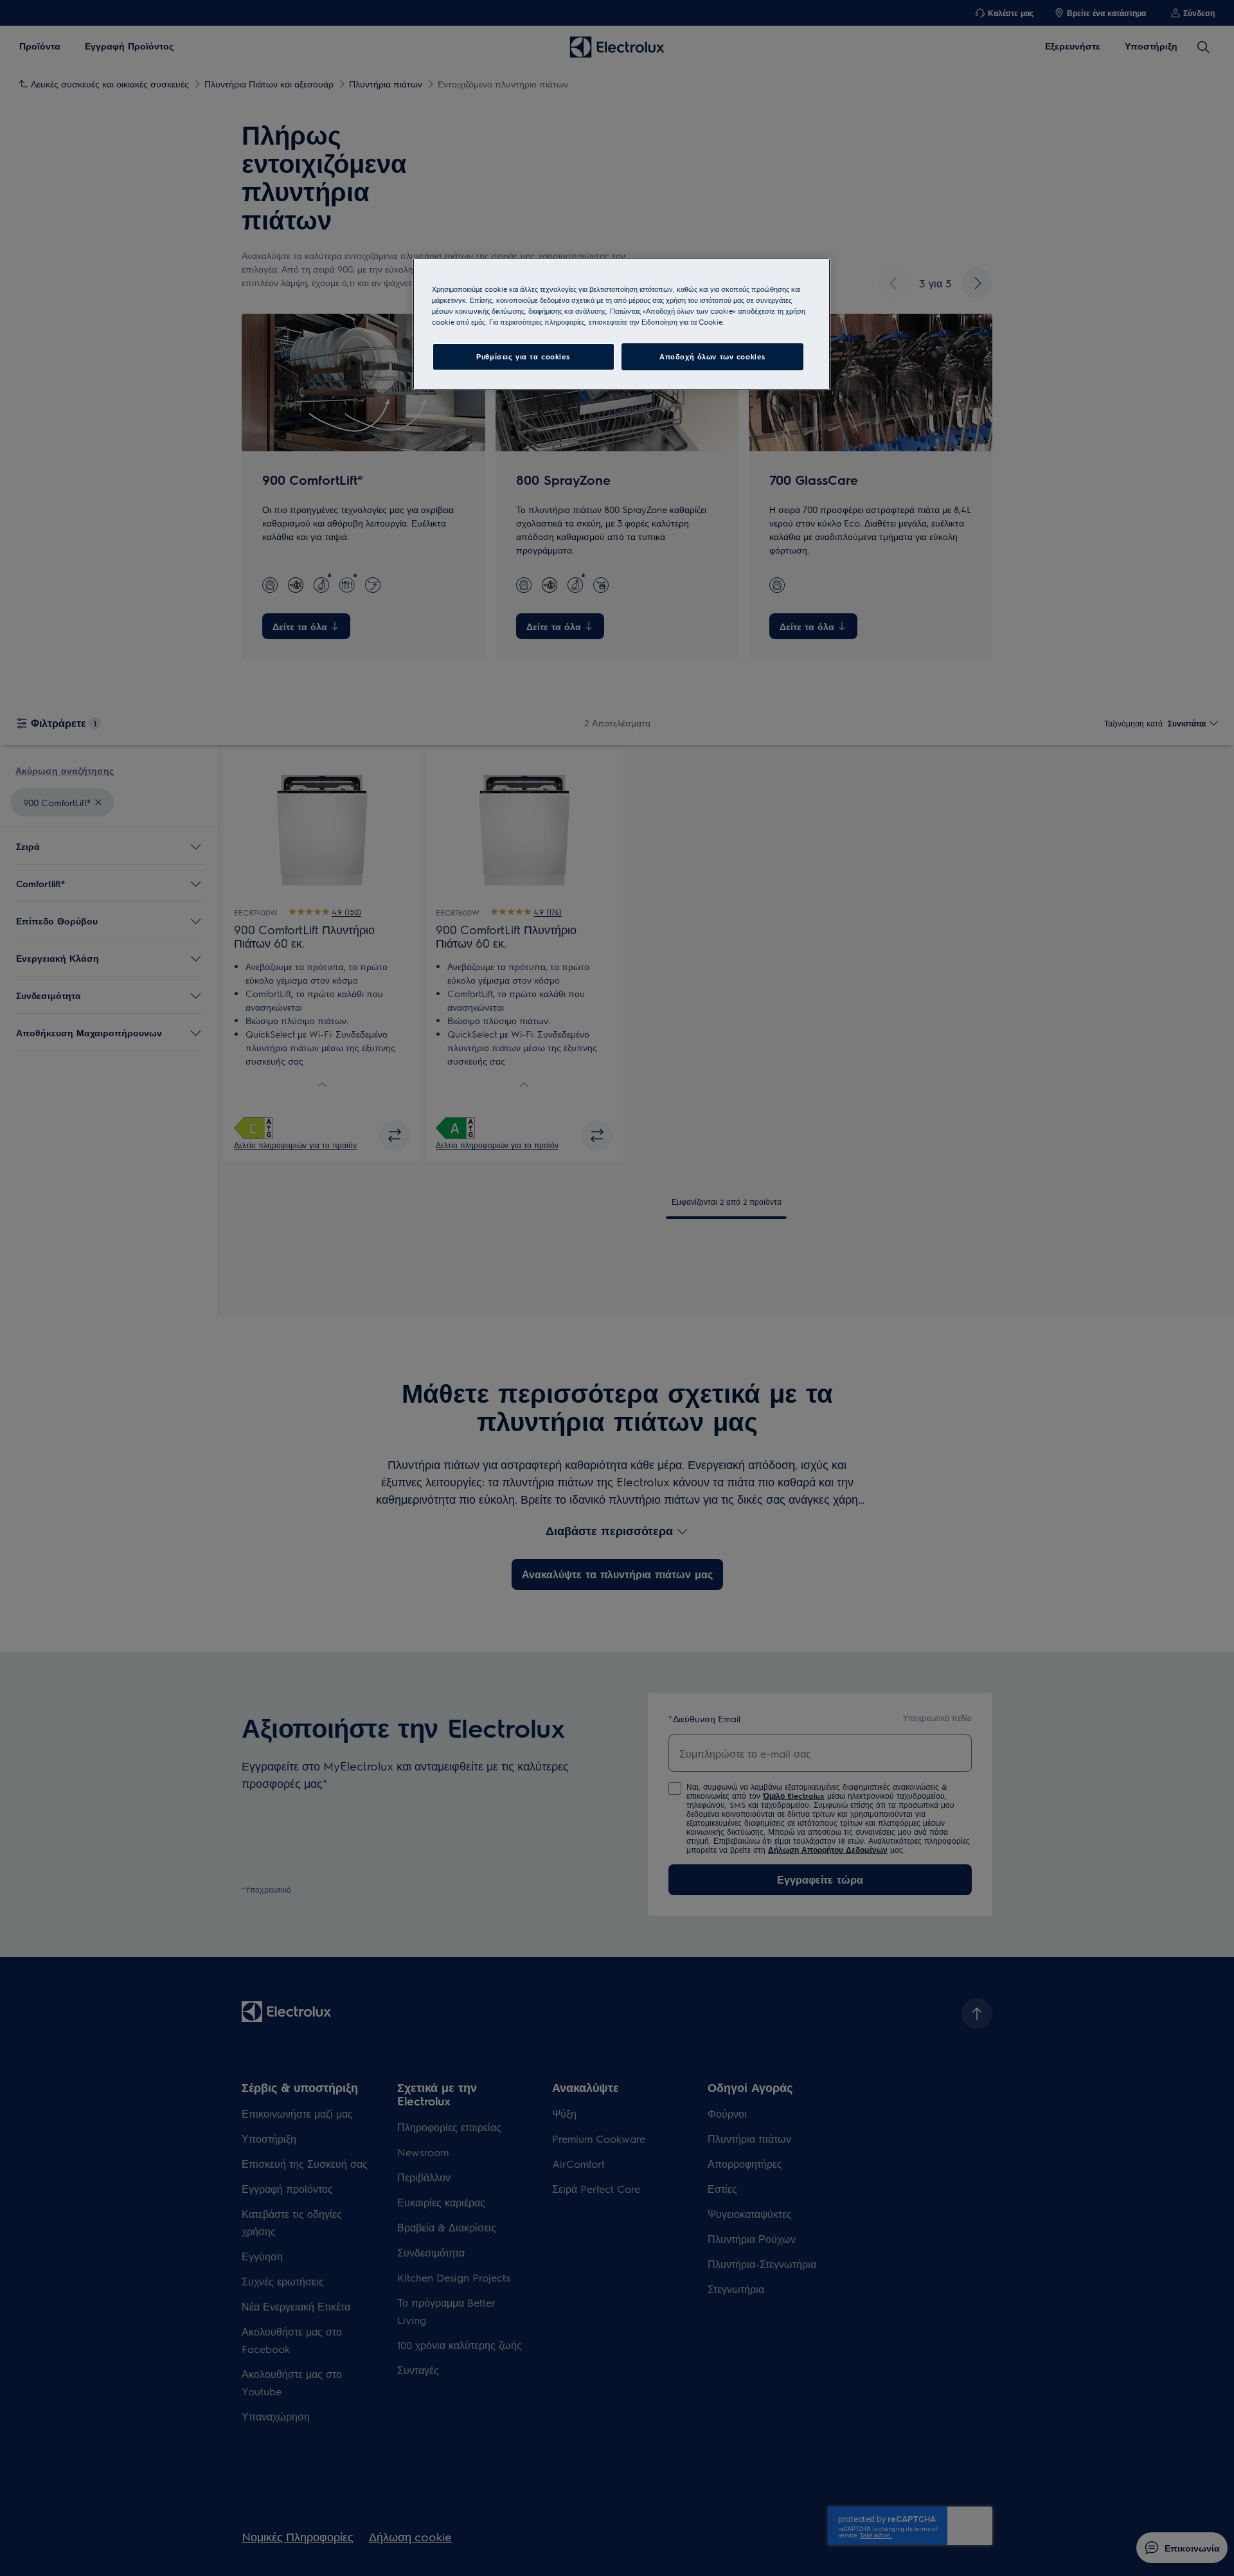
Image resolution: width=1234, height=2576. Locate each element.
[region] (621, 324)
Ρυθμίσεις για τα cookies (523, 356)
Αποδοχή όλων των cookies (712, 356)
